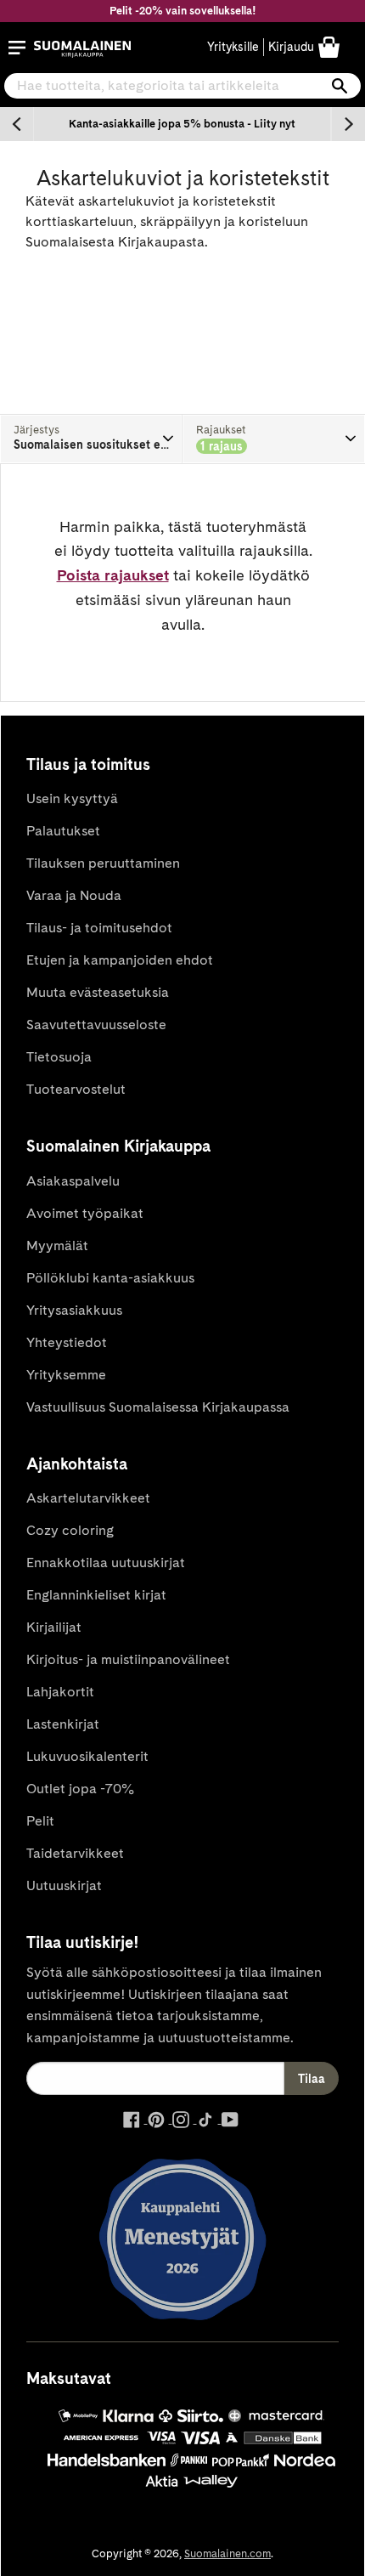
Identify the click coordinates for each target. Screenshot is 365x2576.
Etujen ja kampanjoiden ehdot (120, 960)
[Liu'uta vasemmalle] (17, 124)
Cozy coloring (70, 1530)
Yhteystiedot (67, 1342)
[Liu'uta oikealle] (348, 124)
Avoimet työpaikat (85, 1213)
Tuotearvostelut (76, 1089)
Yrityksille (233, 47)
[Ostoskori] (329, 46)
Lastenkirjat (63, 1724)
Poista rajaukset (113, 575)
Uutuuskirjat (64, 1885)
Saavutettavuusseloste (96, 1025)
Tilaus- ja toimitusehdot (99, 928)
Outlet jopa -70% (80, 1789)
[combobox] (182, 86)
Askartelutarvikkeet (88, 1498)
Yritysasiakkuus (74, 1310)
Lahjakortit (60, 1692)
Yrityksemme (66, 1375)
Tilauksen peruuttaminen (103, 863)
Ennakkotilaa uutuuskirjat (106, 1563)
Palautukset (63, 831)
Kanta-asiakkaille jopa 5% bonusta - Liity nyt (182, 124)
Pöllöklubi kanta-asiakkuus (110, 1278)
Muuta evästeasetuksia (98, 992)
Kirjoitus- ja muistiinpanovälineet (128, 1659)
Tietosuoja (59, 1057)
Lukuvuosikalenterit (87, 1756)
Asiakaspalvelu (73, 1181)
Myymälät (57, 1246)
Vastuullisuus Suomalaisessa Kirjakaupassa (158, 1407)
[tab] (91, 439)
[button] (17, 48)
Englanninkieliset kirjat (96, 1595)
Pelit (40, 1821)
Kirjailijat (54, 1627)
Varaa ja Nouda (74, 895)
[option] (182, 124)
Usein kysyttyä (72, 798)
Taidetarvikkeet (75, 1853)
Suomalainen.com (227, 2553)
